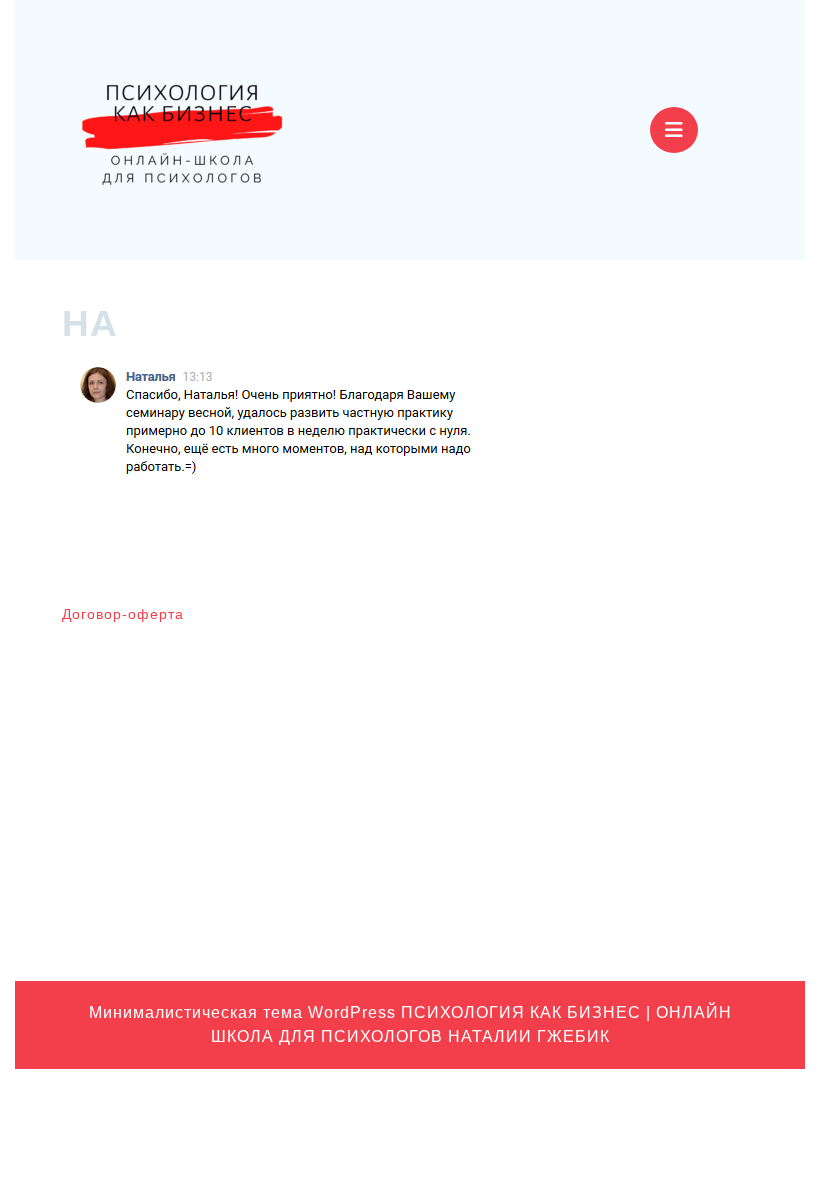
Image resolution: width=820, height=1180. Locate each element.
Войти (441, 623)
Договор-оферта (123, 614)
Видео (622, 675)
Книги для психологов (673, 737)
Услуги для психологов (676, 924)
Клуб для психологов (670, 706)
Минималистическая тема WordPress (242, 1012)
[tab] (674, 130)
